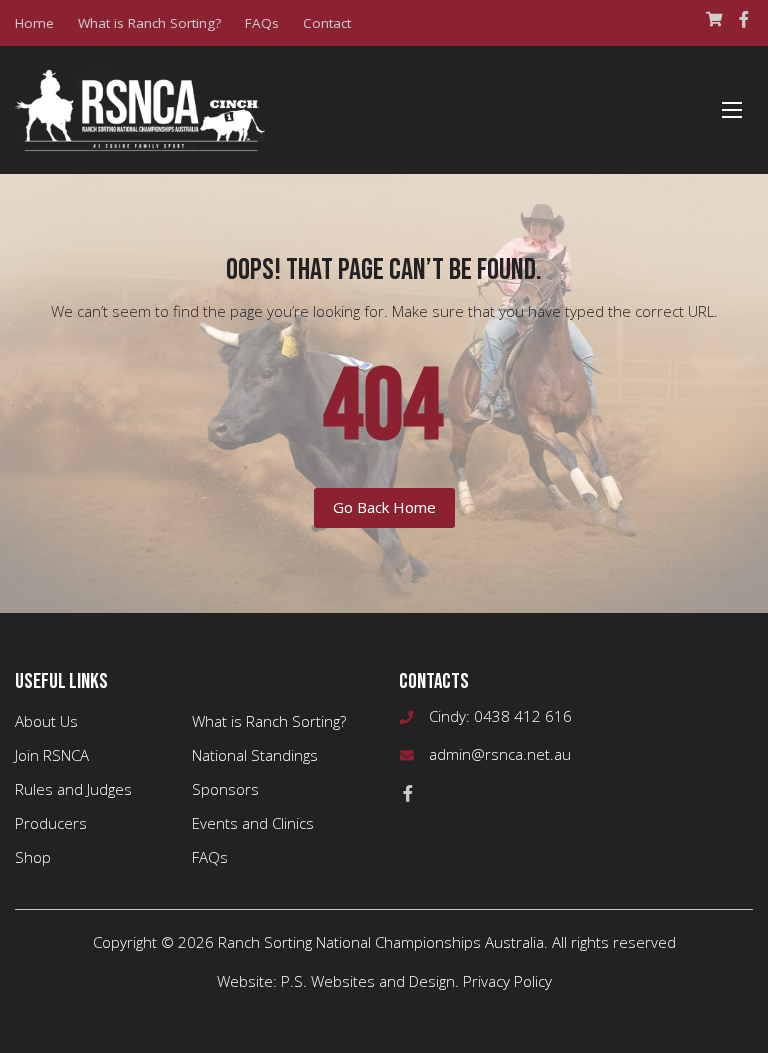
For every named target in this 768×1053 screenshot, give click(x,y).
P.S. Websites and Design (368, 981)
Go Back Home (384, 507)
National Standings (255, 755)
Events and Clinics (253, 823)
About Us (46, 721)
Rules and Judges (73, 789)
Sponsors (225, 789)
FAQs (262, 23)
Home (34, 23)
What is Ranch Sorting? (149, 23)
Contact (327, 23)
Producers (51, 823)
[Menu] (732, 110)
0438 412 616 (523, 716)
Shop (33, 857)
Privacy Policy (507, 981)
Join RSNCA (52, 755)
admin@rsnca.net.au (500, 754)
